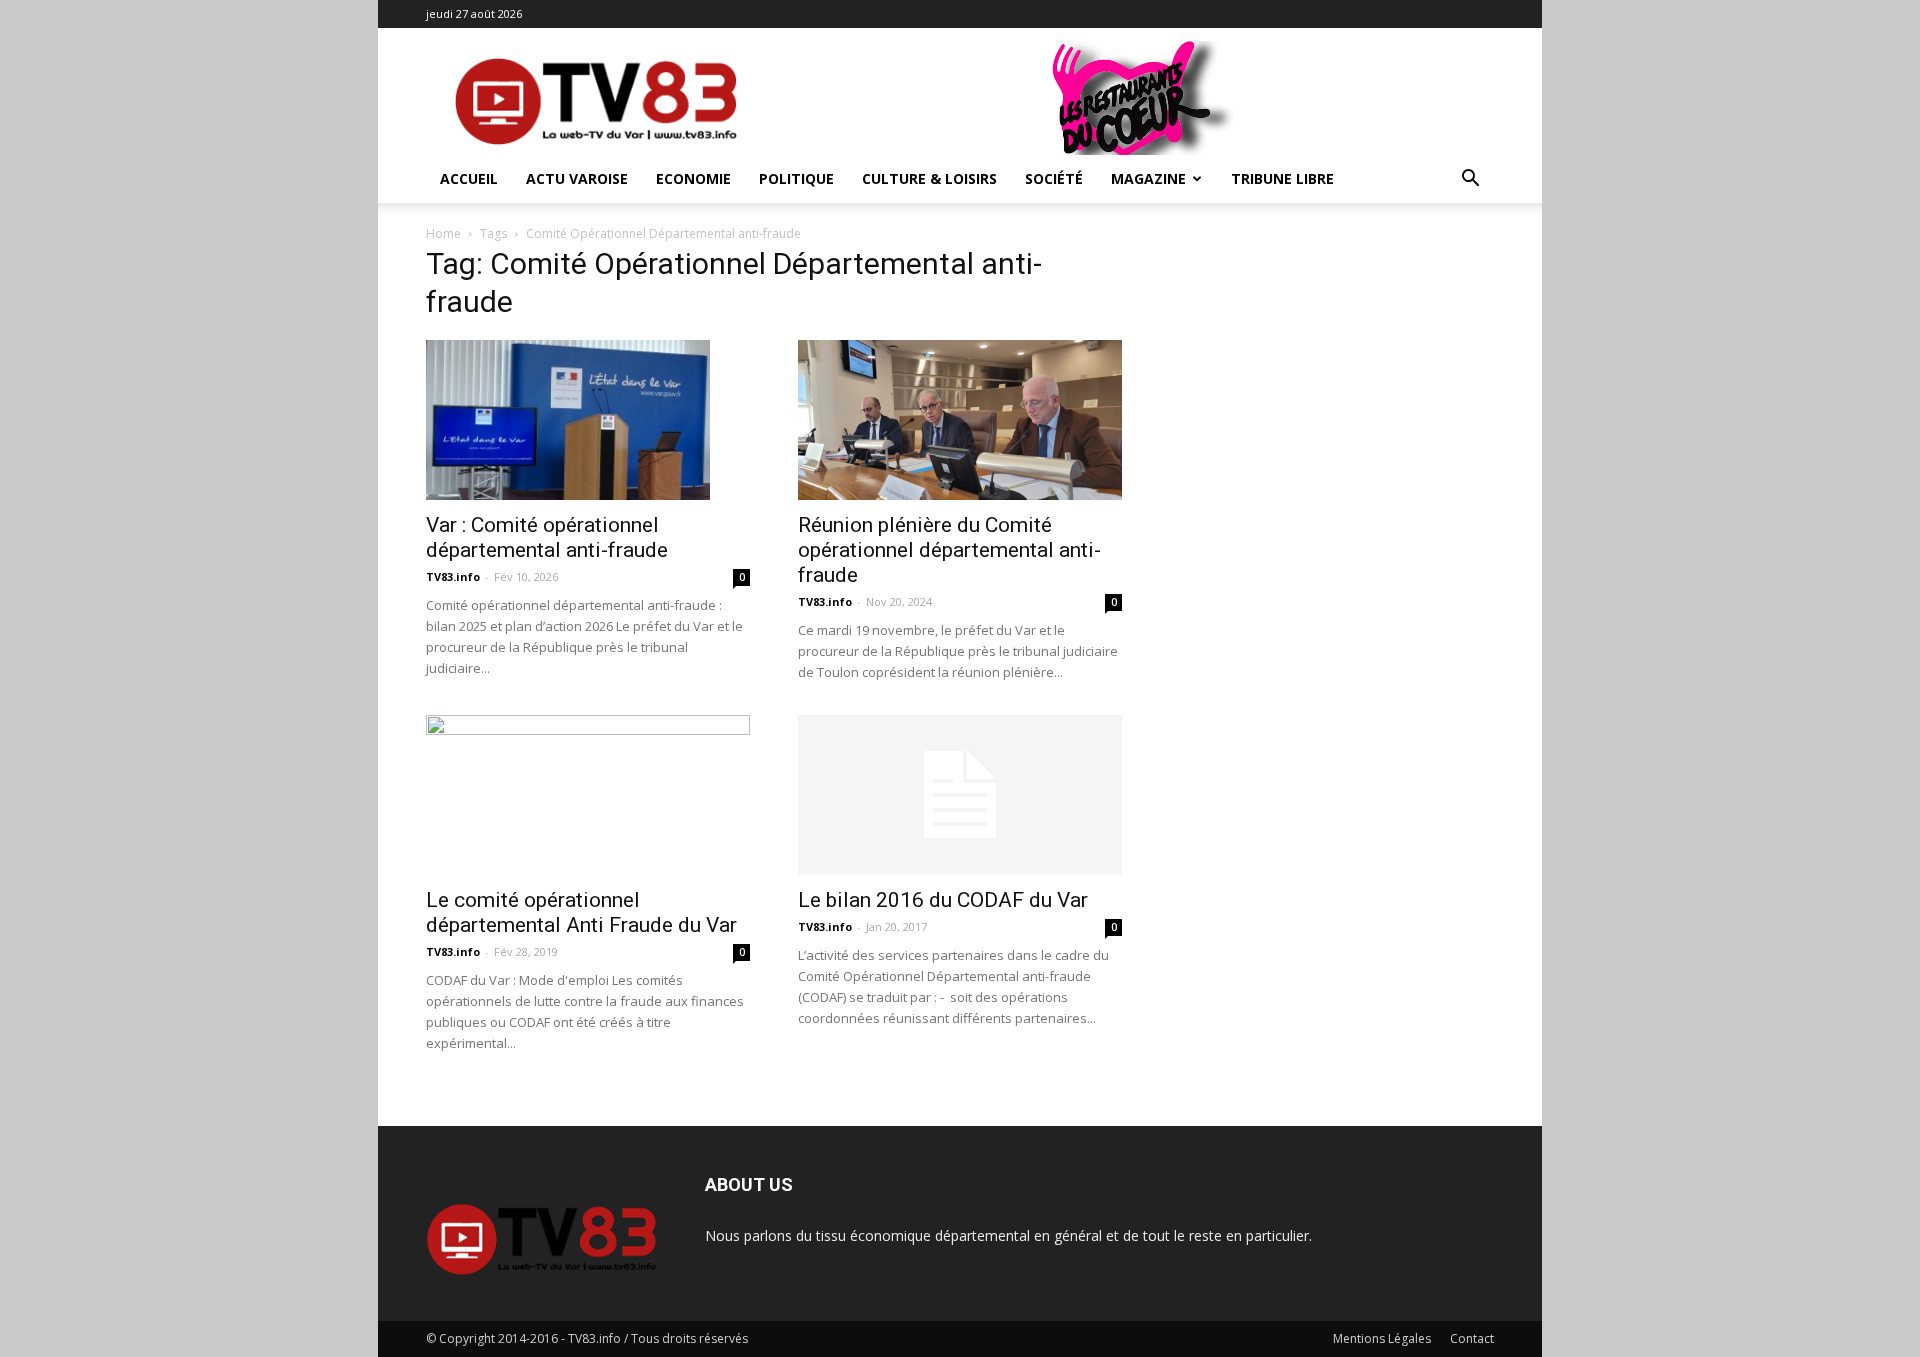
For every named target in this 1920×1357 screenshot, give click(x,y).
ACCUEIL (469, 178)
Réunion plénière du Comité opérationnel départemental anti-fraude (949, 550)
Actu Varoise (577, 178)
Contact (1472, 1338)
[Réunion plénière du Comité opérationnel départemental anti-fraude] (960, 420)
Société (1054, 178)
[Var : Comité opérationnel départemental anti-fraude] (588, 420)
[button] (1470, 180)
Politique (796, 178)
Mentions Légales (1382, 1338)
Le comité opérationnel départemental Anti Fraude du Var (581, 912)
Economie (693, 178)
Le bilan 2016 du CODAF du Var (943, 900)
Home (443, 233)
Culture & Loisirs (929, 178)
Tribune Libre (1282, 178)
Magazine (1148, 178)
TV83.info (453, 576)
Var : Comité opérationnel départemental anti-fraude (547, 537)
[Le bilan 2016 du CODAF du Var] (960, 795)
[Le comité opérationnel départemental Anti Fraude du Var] (588, 795)
